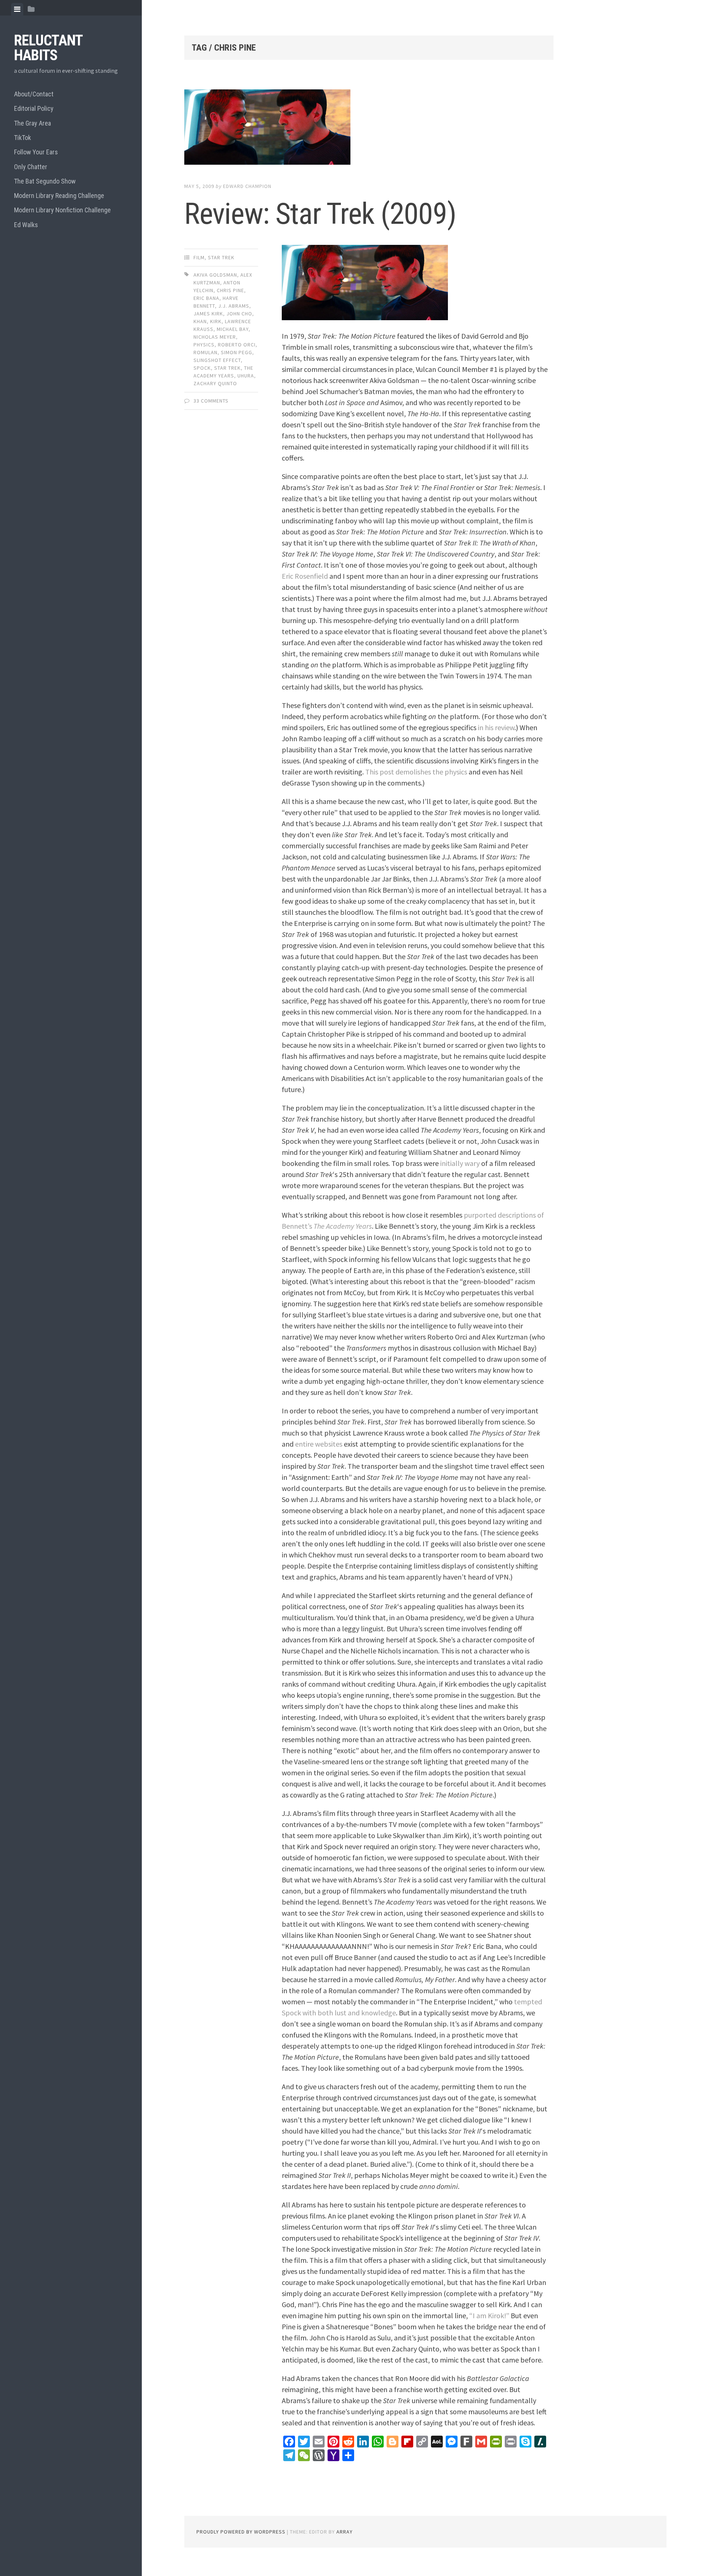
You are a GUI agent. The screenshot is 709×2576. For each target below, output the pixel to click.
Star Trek (221, 257)
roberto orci (237, 345)
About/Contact (34, 94)
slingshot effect (217, 360)
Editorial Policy (34, 108)
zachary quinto (215, 383)
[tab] (17, 9)
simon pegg (237, 352)
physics (204, 345)
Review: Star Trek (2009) (320, 214)
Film (199, 257)
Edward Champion (247, 186)
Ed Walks (26, 225)
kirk (216, 321)
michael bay (233, 329)
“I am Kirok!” (489, 2315)
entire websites (319, 1444)
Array (345, 2532)
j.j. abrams (234, 306)
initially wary (460, 1163)
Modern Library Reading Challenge (59, 196)
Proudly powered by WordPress (241, 2532)
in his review (496, 727)
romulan (205, 352)
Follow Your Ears (36, 152)
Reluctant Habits (48, 48)
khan (200, 321)
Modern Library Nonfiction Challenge (62, 210)
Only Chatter (31, 167)
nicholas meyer (215, 337)
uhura (246, 376)
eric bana (206, 298)
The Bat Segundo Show (45, 181)
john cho (239, 314)
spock (202, 368)
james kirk (208, 314)
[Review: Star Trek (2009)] (369, 129)
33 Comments (211, 401)
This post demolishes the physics (416, 772)
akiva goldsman (215, 275)
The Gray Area (32, 123)
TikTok (23, 138)
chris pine (230, 290)
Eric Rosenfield (305, 576)
